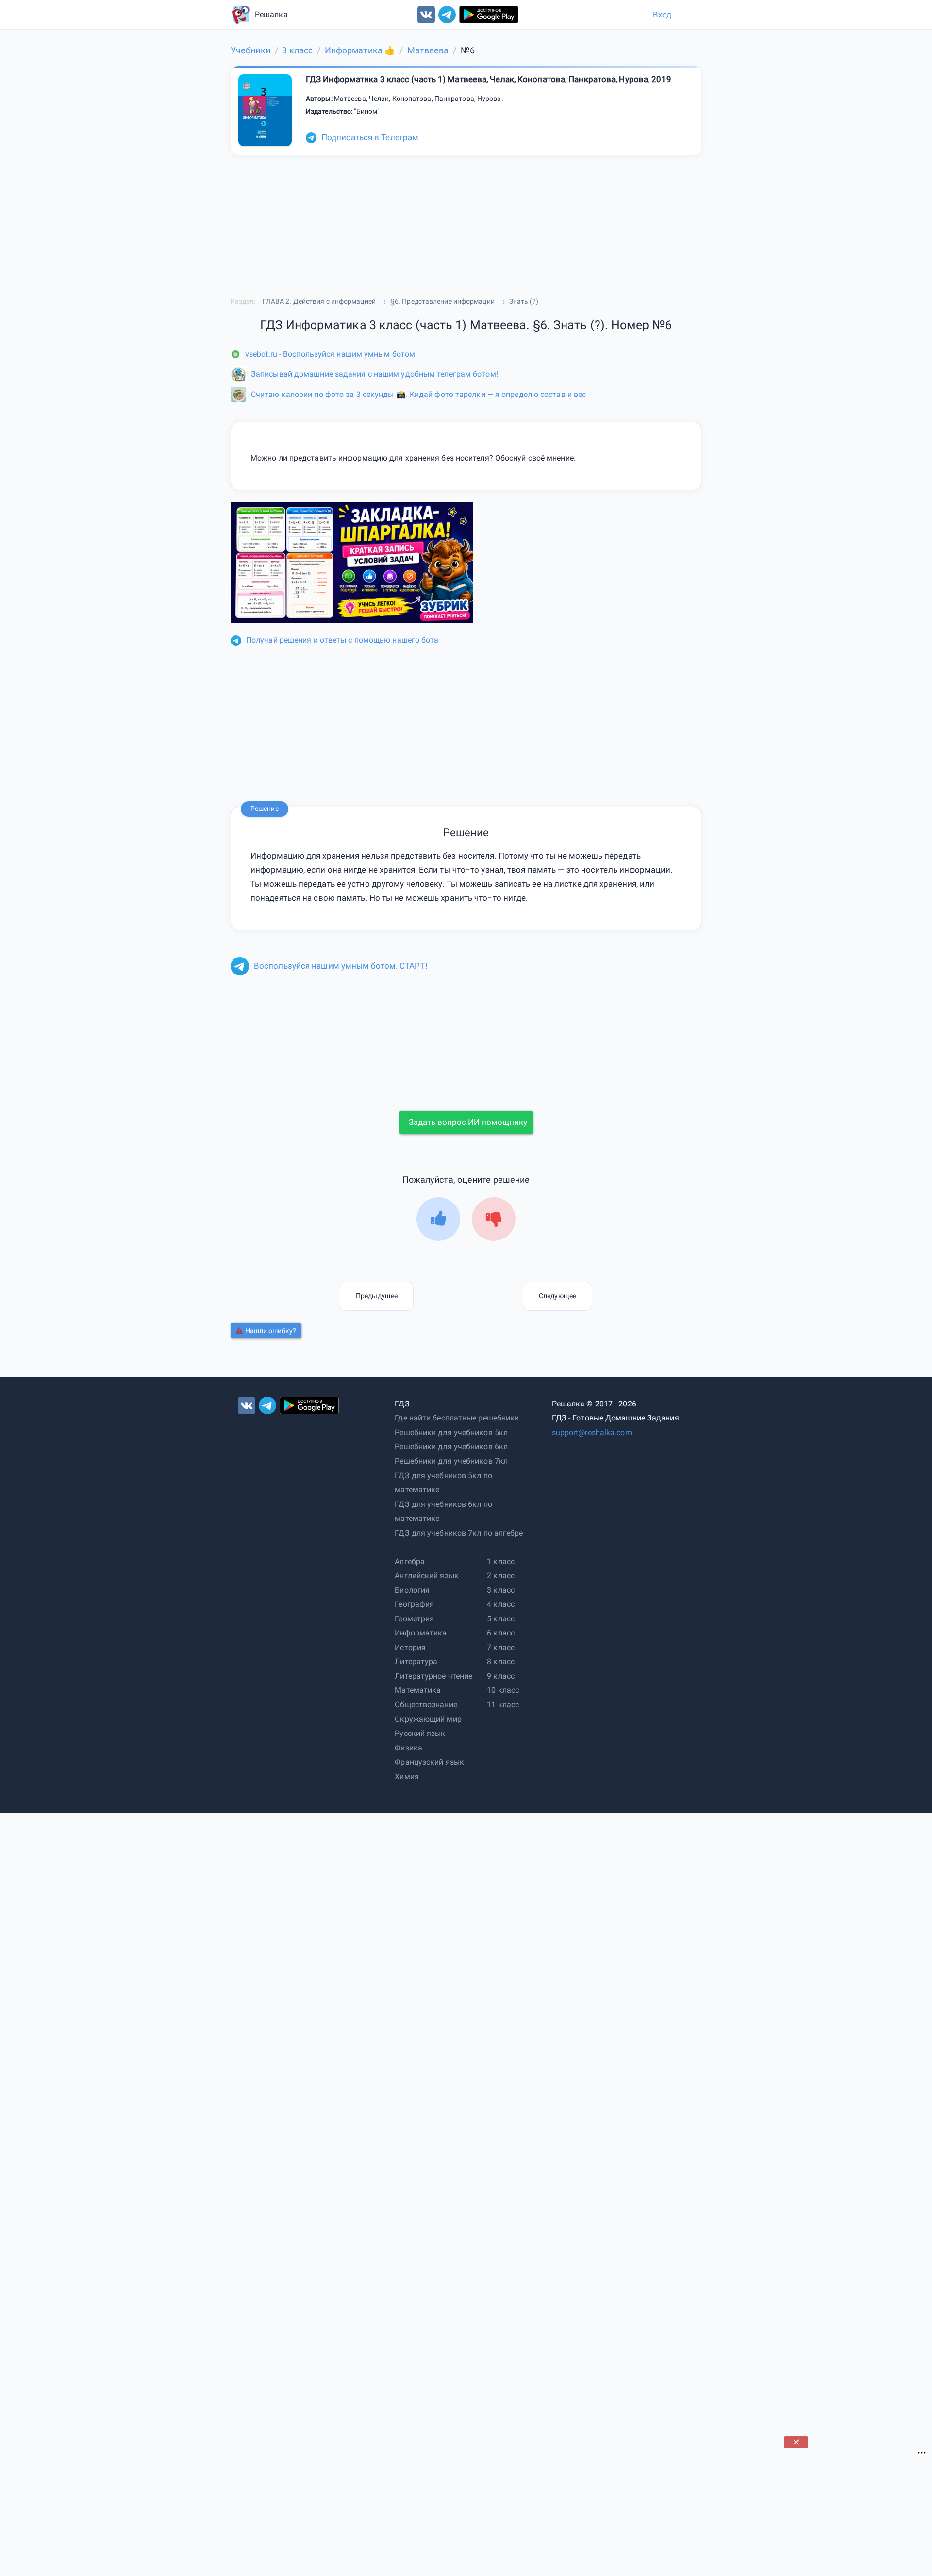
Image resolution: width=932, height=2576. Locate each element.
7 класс (501, 1647)
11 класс (503, 1705)
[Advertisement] (857, 2509)
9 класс (501, 1676)
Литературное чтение (433, 1676)
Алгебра (410, 1561)
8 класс (501, 1661)
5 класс (501, 1619)
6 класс (501, 1633)
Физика (408, 1748)
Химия (407, 1776)
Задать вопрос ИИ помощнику (468, 1122)
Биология (412, 1590)
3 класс (501, 1590)
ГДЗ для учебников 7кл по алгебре (459, 1533)
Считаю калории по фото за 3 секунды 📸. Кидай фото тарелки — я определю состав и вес (418, 394)
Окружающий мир (428, 1719)
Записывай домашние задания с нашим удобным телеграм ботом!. (375, 374)
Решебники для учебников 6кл (451, 1446)
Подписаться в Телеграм (370, 137)
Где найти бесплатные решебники (457, 1418)
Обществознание (426, 1705)
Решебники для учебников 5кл (451, 1432)
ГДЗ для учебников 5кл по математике (443, 1483)
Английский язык (427, 1576)
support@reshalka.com (592, 1432)
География (414, 1604)
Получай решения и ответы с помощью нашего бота (342, 640)
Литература (416, 1661)
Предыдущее (377, 1296)
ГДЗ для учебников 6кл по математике (443, 1511)
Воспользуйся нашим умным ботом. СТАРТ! (341, 966)
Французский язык (429, 1762)
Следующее (558, 1296)
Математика (418, 1690)
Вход (662, 15)
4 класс (501, 1604)
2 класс (501, 1576)
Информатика (421, 1633)
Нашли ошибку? (271, 1331)
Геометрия (414, 1619)
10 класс (503, 1690)
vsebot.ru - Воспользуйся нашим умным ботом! (331, 354)
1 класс (501, 1561)
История (410, 1647)
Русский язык (420, 1733)
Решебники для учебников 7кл (451, 1461)
